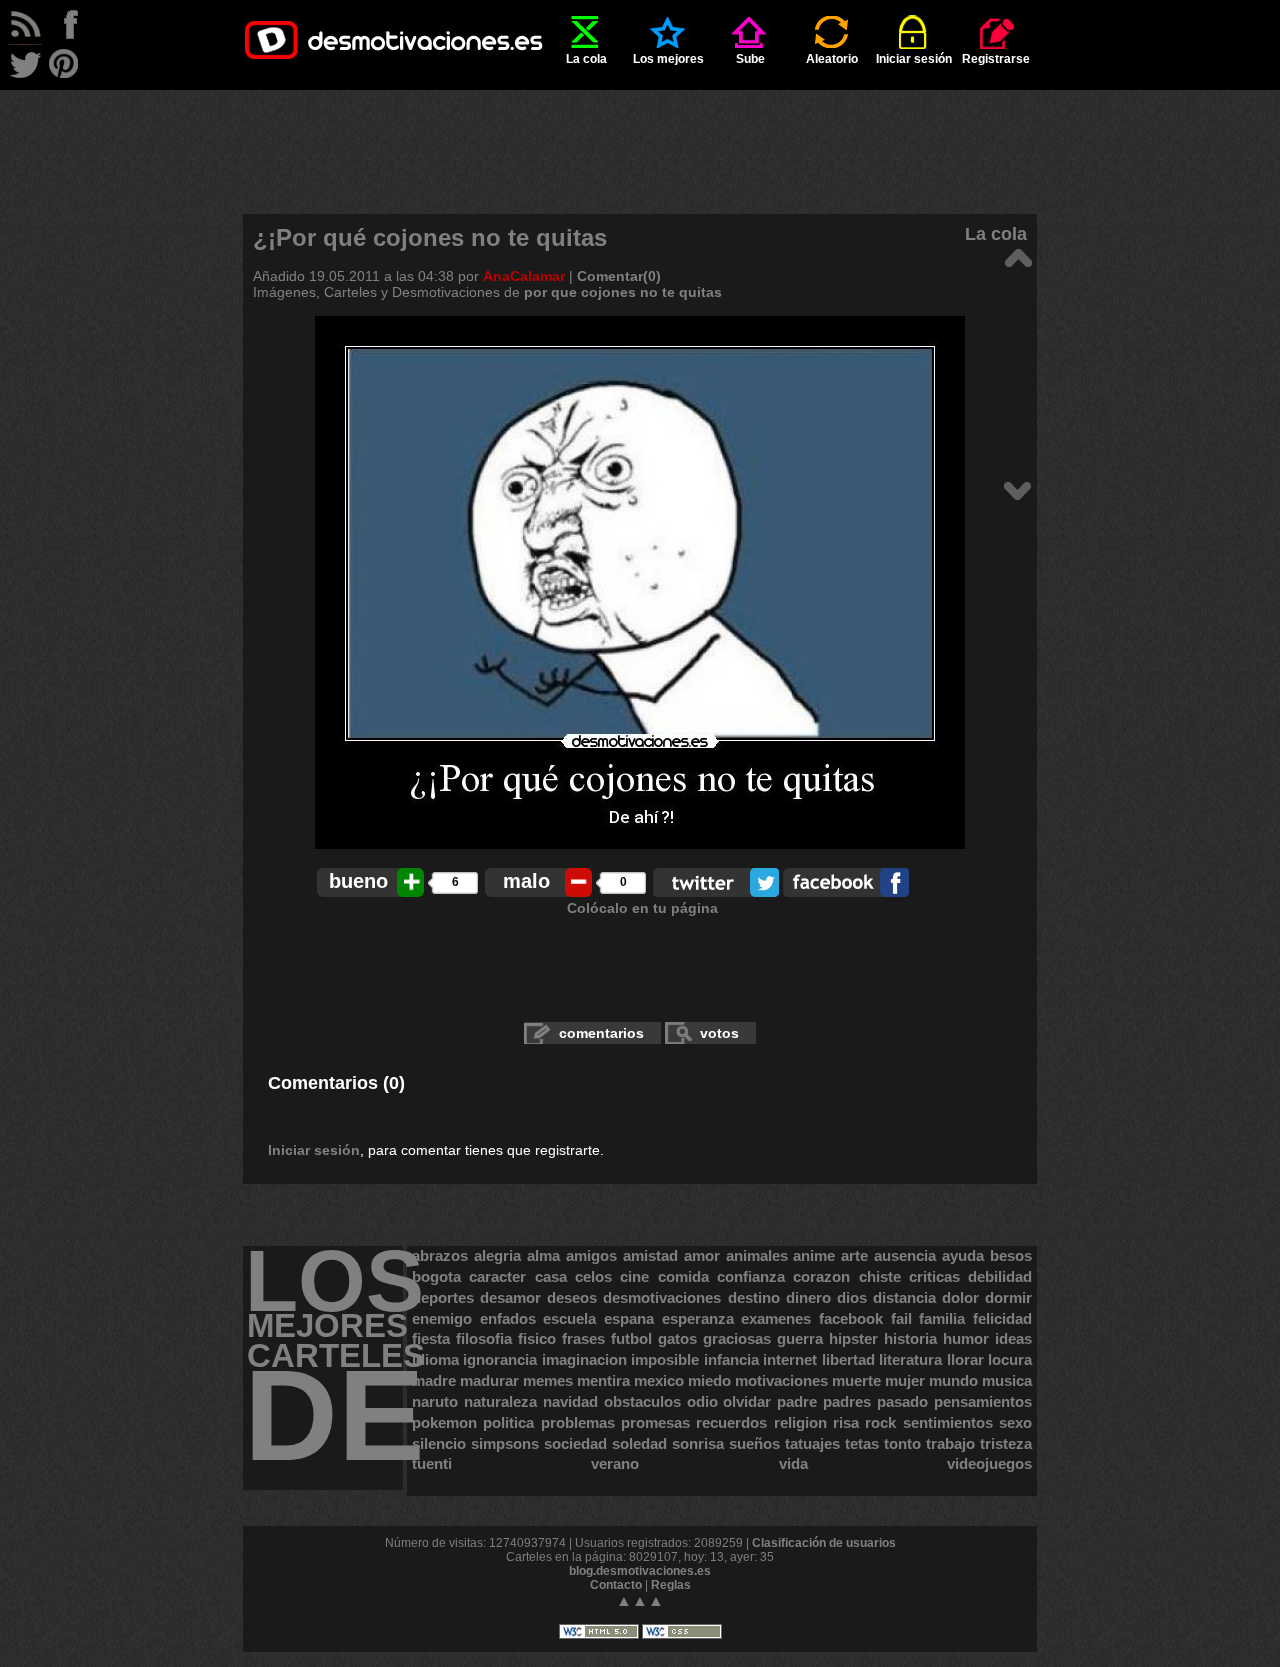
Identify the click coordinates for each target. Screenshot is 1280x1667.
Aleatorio (832, 59)
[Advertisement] (640, 135)
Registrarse (996, 59)
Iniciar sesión (914, 59)
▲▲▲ (640, 1600)
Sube (750, 59)
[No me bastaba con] (1017, 489)
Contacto (616, 1585)
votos (719, 1033)
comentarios (601, 1033)
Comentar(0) (619, 276)
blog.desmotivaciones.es (640, 1571)
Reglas (671, 1585)
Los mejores (668, 59)
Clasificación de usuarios (824, 1543)
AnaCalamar (524, 276)
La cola (586, 59)
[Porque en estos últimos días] (1017, 256)
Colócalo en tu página (642, 908)
